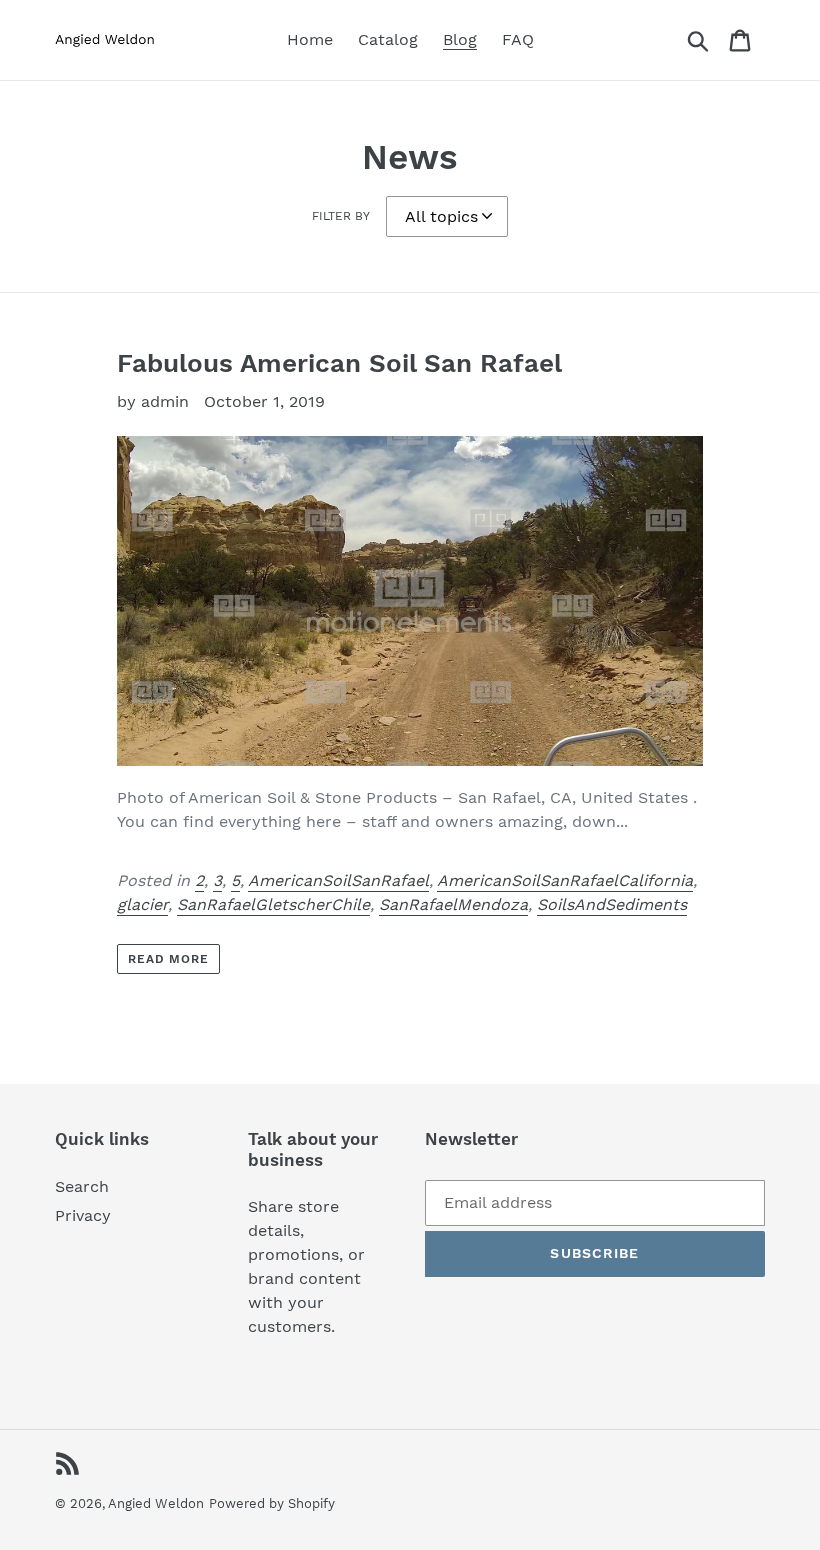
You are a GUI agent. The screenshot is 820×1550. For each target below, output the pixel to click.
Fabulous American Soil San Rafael (339, 363)
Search (82, 1186)
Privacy (83, 1215)
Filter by (341, 216)
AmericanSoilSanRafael (338, 880)
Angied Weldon (156, 1503)
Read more (169, 959)
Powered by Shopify (272, 1503)
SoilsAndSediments (612, 904)
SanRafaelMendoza (453, 904)
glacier (142, 904)
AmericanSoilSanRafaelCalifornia (565, 880)
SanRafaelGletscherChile (273, 904)
